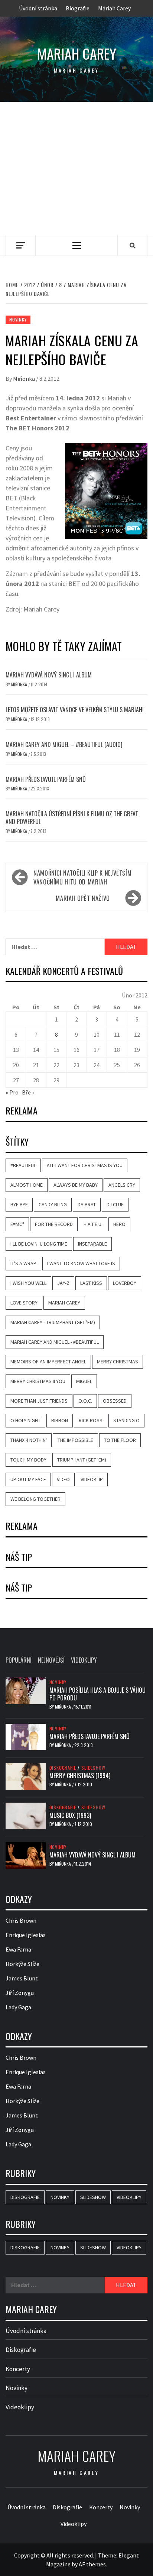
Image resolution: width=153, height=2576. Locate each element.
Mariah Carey (114, 8)
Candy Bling (53, 1204)
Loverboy (125, 1283)
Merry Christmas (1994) (80, 1776)
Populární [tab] (19, 1660)
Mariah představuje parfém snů (46, 779)
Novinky (18, 319)
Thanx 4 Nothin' (29, 1440)
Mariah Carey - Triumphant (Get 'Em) (53, 1322)
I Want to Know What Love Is (81, 1263)
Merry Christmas (118, 1362)
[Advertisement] (76, 168)
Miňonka (25, 379)
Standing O (126, 1420)
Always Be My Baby (76, 1185)
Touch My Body (28, 1460)
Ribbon (60, 1420)
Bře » (28, 1092)
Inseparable (92, 1244)
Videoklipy (129, 2197)
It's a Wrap (23, 1263)
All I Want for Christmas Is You (85, 1165)
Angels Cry (122, 1185)
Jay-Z (63, 1283)
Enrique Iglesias (26, 1935)
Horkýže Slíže (22, 1964)
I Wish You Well (28, 1283)
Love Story (24, 1303)
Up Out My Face (28, 1479)
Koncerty (18, 2369)
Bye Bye (19, 1204)
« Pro (12, 1092)
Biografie (78, 8)
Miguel (84, 1381)
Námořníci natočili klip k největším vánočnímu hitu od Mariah (82, 877)
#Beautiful (23, 1165)
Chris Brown (21, 1920)
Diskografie (63, 1768)
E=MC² (17, 1224)
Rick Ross (91, 1420)
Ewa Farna (18, 1949)
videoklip (92, 1479)
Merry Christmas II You (38, 1381)
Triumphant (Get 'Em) (82, 1460)
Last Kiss (91, 1283)
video (63, 1479)
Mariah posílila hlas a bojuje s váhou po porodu (97, 1694)
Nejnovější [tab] (51, 1660)
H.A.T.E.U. (93, 1224)
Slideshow (93, 1768)
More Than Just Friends (39, 1401)
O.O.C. (85, 1401)
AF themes (92, 2564)
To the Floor (120, 1440)
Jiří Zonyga (20, 1993)
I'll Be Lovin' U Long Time (39, 1244)
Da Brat (87, 1204)
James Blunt (22, 1978)
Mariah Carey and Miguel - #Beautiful (55, 1342)
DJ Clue (115, 1204)
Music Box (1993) (70, 1815)
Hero (119, 1224)
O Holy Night (25, 1420)
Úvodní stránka (38, 8)
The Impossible (75, 1440)
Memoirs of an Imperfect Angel (48, 1362)
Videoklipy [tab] (84, 1660)
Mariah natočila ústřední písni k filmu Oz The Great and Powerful (72, 818)
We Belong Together (35, 1499)
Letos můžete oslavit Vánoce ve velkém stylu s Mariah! (75, 710)
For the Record (54, 1224)
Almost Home (27, 1185)
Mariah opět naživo (83, 898)
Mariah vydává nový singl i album (49, 675)
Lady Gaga (18, 2007)
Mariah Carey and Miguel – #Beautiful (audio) (64, 744)
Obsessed (115, 1401)
